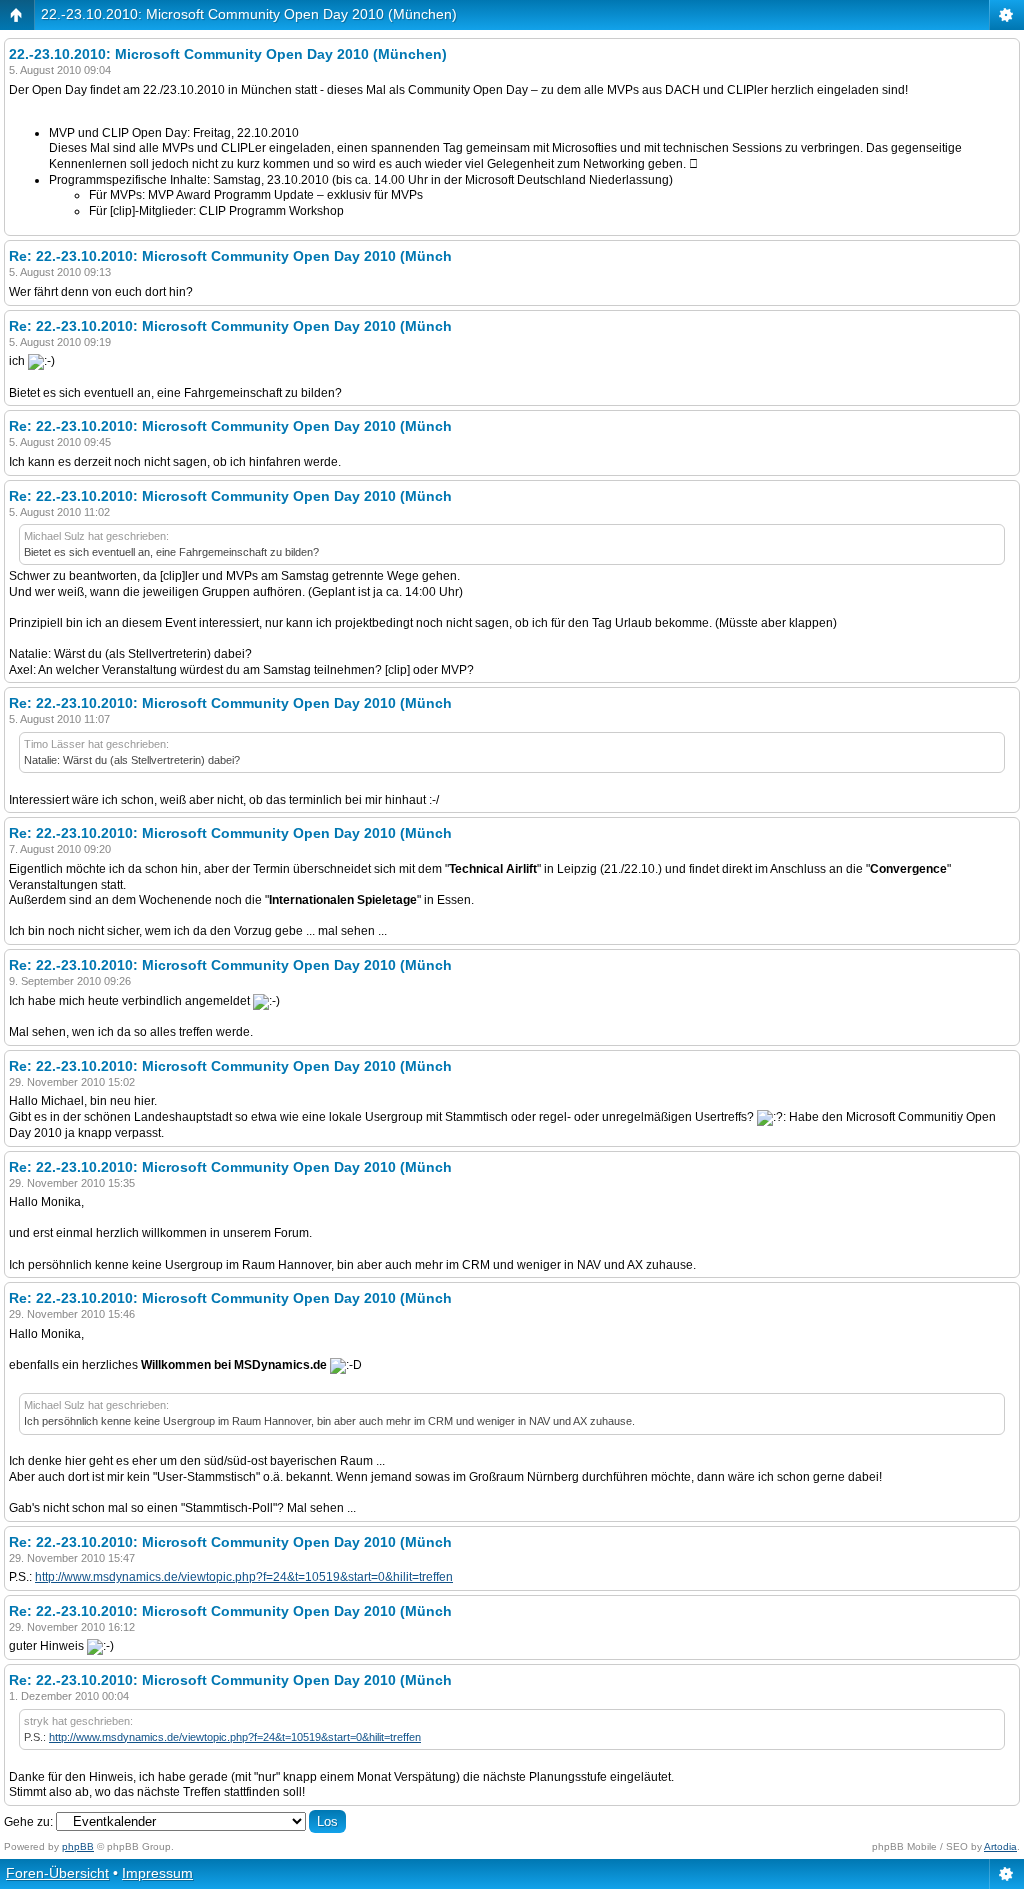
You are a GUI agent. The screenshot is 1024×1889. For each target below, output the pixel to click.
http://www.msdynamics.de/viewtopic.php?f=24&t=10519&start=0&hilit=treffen (244, 1577)
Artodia (1000, 1846)
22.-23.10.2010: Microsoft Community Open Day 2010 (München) (249, 14)
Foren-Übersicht (57, 1873)
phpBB (78, 1846)
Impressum (157, 1873)
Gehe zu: (28, 1822)
